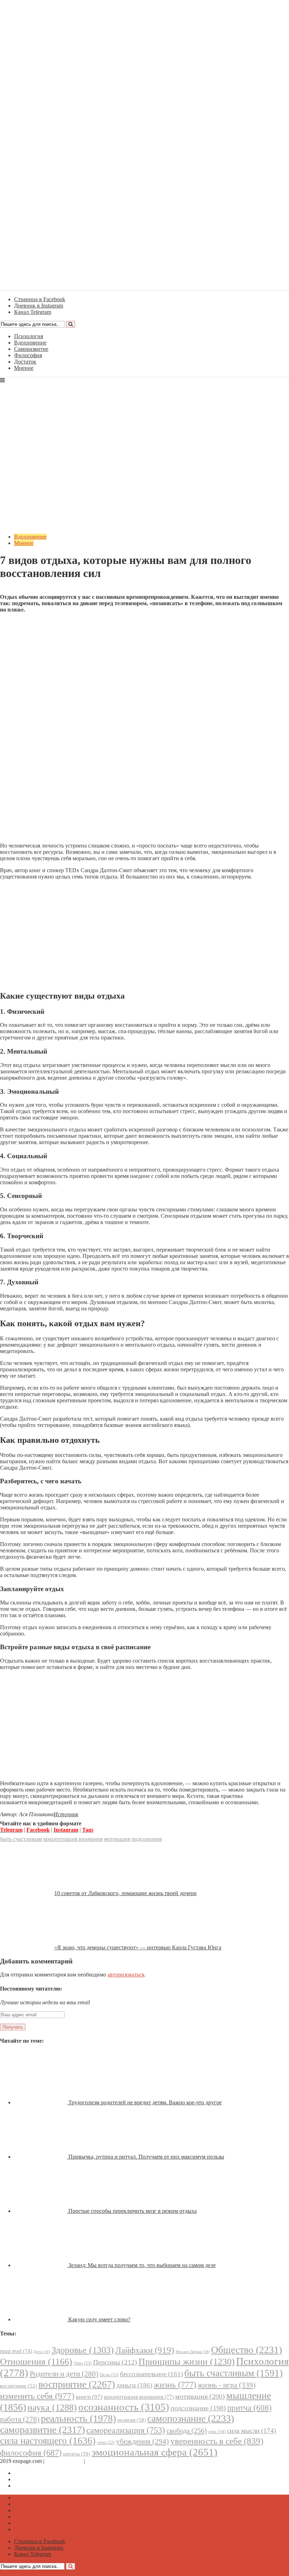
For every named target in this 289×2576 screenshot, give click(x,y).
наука (52, 2407)
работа (20, 2419)
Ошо (83, 2363)
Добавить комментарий (34, 591)
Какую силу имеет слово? (99, 2319)
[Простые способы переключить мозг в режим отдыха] (41, 2211)
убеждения (142, 2441)
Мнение (24, 368)
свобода (187, 2431)
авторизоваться (126, 1975)
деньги (134, 2385)
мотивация (117, 1839)
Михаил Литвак (193, 2352)
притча (250, 2408)
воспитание (19, 2386)
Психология (29, 336)
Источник (66, 1814)
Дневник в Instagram (39, 2479)
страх (106, 2443)
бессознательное (151, 2374)
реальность (78, 2418)
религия (132, 2420)
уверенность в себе (217, 2441)
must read (16, 2351)
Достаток (25, 362)
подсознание (147, 1839)
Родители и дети (64, 2374)
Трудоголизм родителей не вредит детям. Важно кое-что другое (145, 2102)
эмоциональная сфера (155, 2452)
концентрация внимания (73, 1839)
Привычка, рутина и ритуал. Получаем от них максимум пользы (146, 2157)
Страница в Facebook (40, 2473)
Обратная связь (64, 2461)
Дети (42, 2352)
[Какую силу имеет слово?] (41, 2319)
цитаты (77, 2454)
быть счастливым (21, 1839)
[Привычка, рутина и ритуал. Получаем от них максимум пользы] (41, 2157)
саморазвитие (42, 2430)
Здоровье (83, 2350)
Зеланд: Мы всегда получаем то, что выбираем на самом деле (142, 2265)
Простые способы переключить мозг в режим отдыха (133, 2211)
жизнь (175, 2385)
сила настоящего (48, 2441)
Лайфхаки (145, 2350)
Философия (28, 355)
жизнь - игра (227, 2385)
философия (31, 2453)
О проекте (99, 2461)
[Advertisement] (144, 668)
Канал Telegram (33, 2486)
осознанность (124, 2407)
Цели (109, 2375)
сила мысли (251, 2431)
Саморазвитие (31, 349)
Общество (247, 2350)
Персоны (115, 2362)
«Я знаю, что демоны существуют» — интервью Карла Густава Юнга (138, 1947)
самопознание (191, 2418)
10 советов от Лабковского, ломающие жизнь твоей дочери (125, 1893)
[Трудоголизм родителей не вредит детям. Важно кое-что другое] (41, 2102)
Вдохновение (30, 343)
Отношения (36, 2362)
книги (89, 2397)
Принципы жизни (187, 2362)
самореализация (126, 2430)
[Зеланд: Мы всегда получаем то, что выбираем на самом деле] (41, 2265)
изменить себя (37, 2396)
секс (217, 2431)
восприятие (77, 2384)
